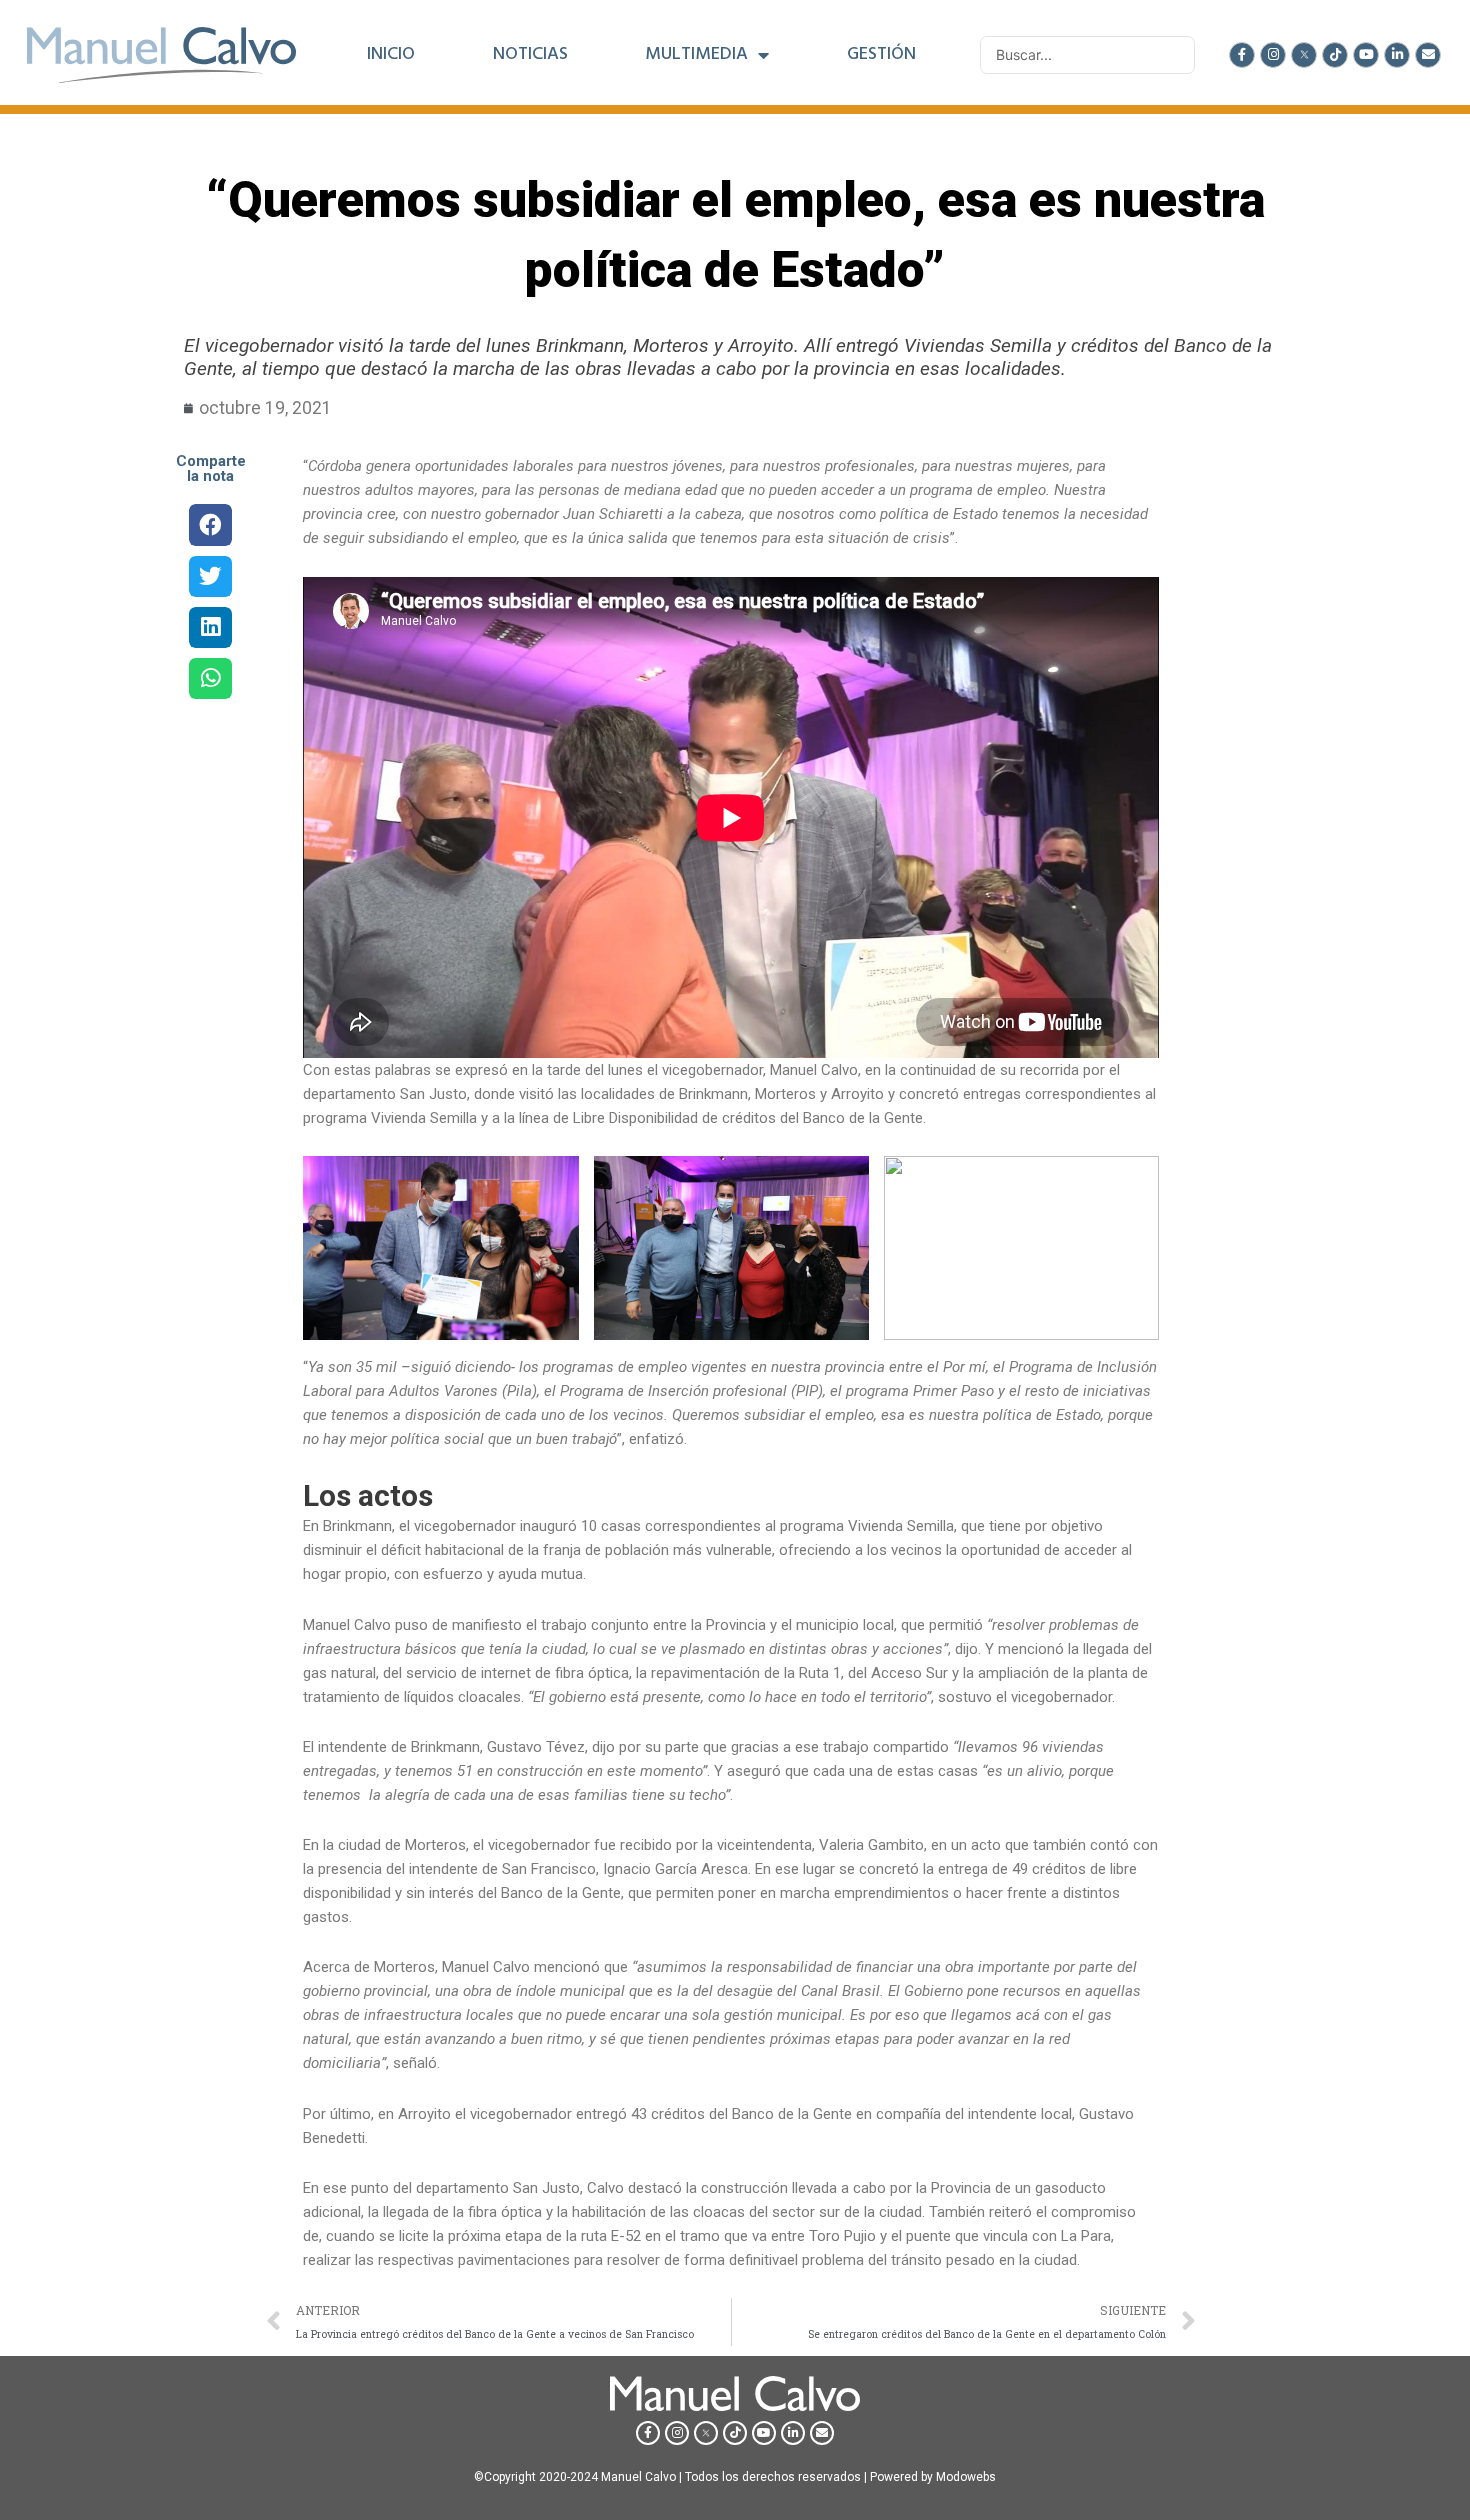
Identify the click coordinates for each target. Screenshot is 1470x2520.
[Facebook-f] (1242, 55)
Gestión (881, 55)
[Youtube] (1366, 55)
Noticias (530, 55)
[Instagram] (1273, 55)
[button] (210, 524)
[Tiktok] (1335, 55)
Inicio (391, 55)
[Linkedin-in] (1397, 55)
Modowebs (966, 2477)
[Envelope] (1428, 55)
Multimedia (696, 55)
